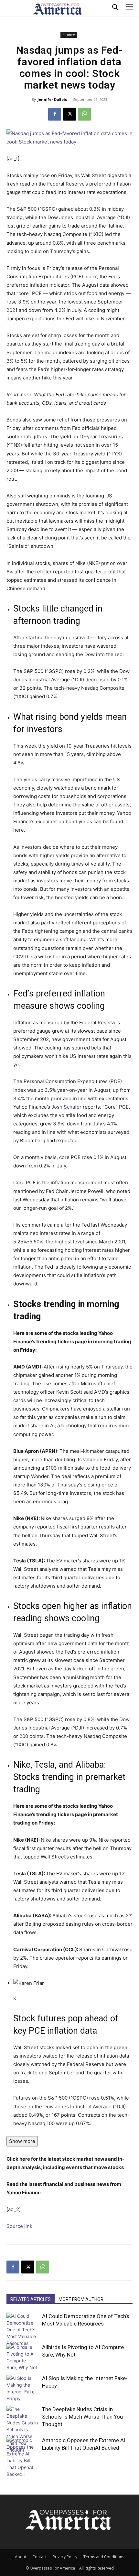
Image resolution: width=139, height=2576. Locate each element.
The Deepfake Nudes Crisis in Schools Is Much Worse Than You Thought (82, 2417)
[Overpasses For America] (57, 9)
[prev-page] (11, 2472)
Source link (19, 2226)
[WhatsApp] (84, 114)
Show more (22, 2141)
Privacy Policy (65, 2557)
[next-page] (21, 2472)
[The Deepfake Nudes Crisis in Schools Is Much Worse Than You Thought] (23, 2429)
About (21, 2557)
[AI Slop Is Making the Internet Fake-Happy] (23, 2388)
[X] (69, 114)
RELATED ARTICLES (31, 2299)
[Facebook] (55, 114)
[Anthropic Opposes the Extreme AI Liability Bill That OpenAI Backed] (23, 2457)
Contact (39, 2557)
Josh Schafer (66, 1107)
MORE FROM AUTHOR (81, 2299)
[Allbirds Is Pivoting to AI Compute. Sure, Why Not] (23, 2357)
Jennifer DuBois (52, 99)
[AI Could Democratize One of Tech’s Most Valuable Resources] (23, 2330)
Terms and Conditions (104, 2557)
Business (69, 35)
